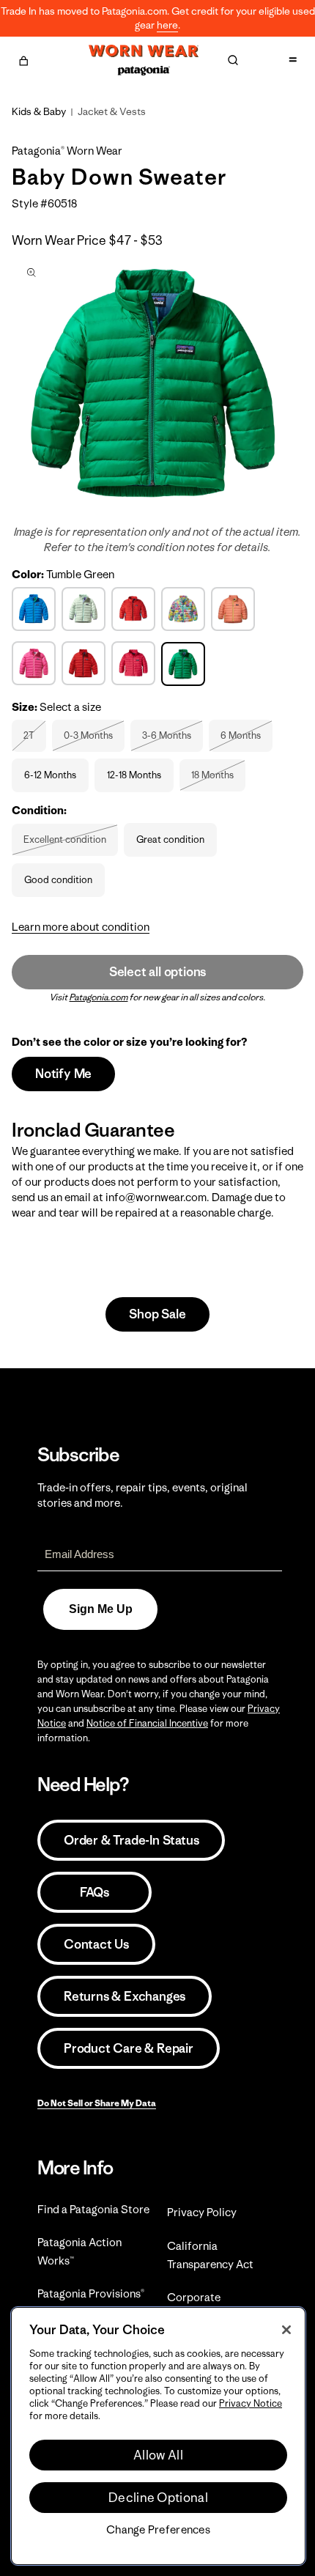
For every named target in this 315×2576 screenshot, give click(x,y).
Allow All (158, 2455)
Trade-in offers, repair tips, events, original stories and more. (142, 1495)
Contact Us (96, 1944)
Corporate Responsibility (203, 2306)
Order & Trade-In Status (131, 1840)
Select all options (157, 972)
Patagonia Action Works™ (79, 2251)
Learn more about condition (81, 927)
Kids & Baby (39, 111)
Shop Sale (157, 1314)
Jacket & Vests (112, 111)
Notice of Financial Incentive (147, 1723)
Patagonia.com (99, 997)
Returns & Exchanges (125, 1996)
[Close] (286, 2330)
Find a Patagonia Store (93, 2209)
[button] (23, 59)
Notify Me (63, 1074)
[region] (158, 2436)
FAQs (94, 1892)
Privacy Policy (202, 2212)
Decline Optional (158, 2498)
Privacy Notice (251, 2403)
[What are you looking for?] (233, 60)
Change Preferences (158, 2530)
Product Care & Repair (129, 2048)
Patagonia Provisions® (91, 2293)
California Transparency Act (210, 2255)
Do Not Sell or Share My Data (97, 2103)
